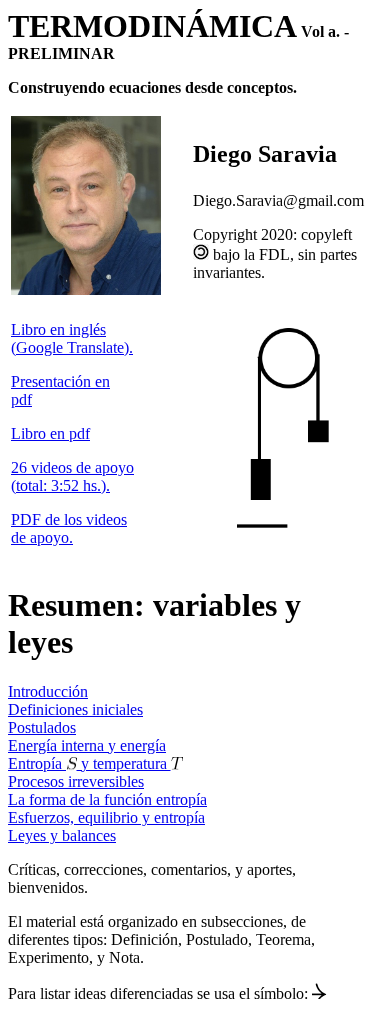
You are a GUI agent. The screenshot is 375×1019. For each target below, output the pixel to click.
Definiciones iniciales (75, 709)
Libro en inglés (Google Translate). (72, 338)
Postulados (42, 727)
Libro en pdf (50, 433)
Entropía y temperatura (89, 763)
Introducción (48, 691)
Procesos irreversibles (76, 781)
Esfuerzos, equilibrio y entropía (106, 817)
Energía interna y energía (87, 745)
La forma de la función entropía (107, 799)
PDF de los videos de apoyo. (69, 528)
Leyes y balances (62, 835)
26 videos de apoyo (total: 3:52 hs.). (72, 476)
